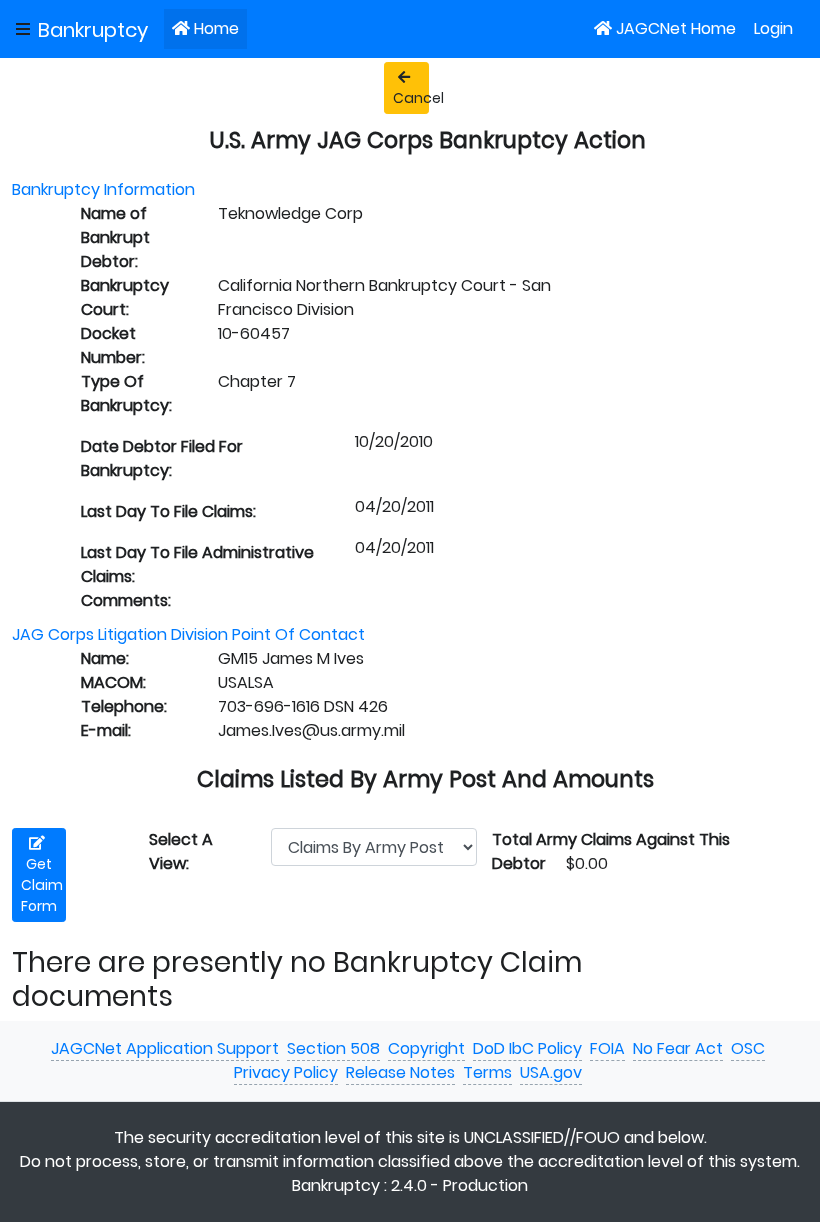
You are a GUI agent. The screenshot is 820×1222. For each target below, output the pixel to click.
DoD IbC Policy (527, 1048)
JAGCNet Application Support (165, 1048)
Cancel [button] (411, 98)
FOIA (607, 1048)
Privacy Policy (286, 1072)
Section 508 (333, 1048)
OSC (748, 1048)
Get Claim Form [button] (42, 885)
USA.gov (551, 1072)
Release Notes (400, 1072)
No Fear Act (678, 1048)
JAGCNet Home (676, 28)
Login (773, 28)
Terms (487, 1072)
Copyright (426, 1048)
